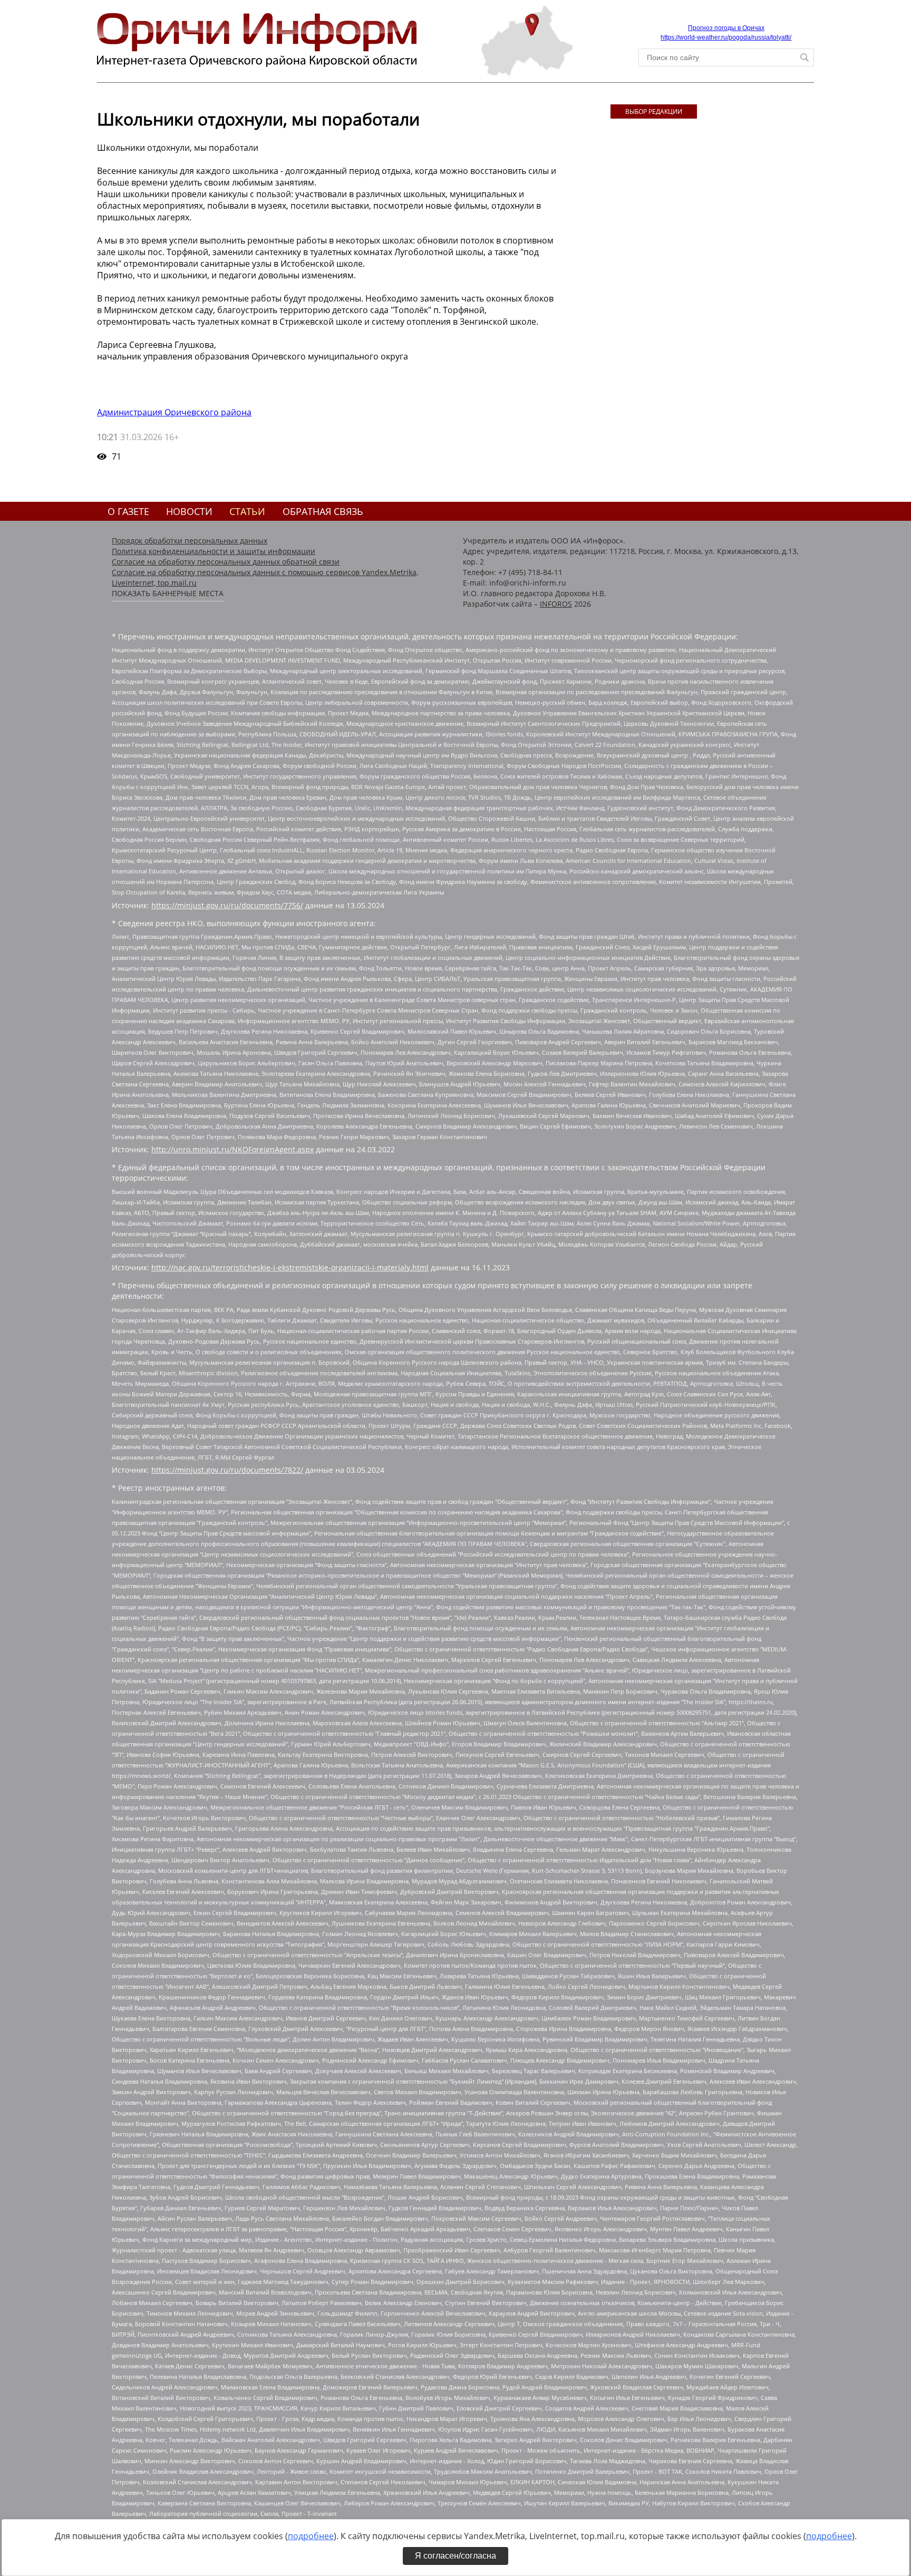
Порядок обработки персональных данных (190, 541)
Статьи (247, 511)
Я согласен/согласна (455, 2556)
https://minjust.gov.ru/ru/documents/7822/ (227, 1470)
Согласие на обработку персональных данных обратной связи (226, 562)
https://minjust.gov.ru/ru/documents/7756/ (227, 905)
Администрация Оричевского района (174, 412)
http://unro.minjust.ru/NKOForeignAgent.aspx (232, 1149)
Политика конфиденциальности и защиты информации (214, 551)
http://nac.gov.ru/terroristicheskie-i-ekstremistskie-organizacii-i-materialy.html (290, 1267)
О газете (128, 511)
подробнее (311, 2536)
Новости (189, 511)
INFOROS (556, 604)
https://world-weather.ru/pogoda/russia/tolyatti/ (726, 37)
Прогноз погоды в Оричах (726, 28)
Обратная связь (323, 511)
